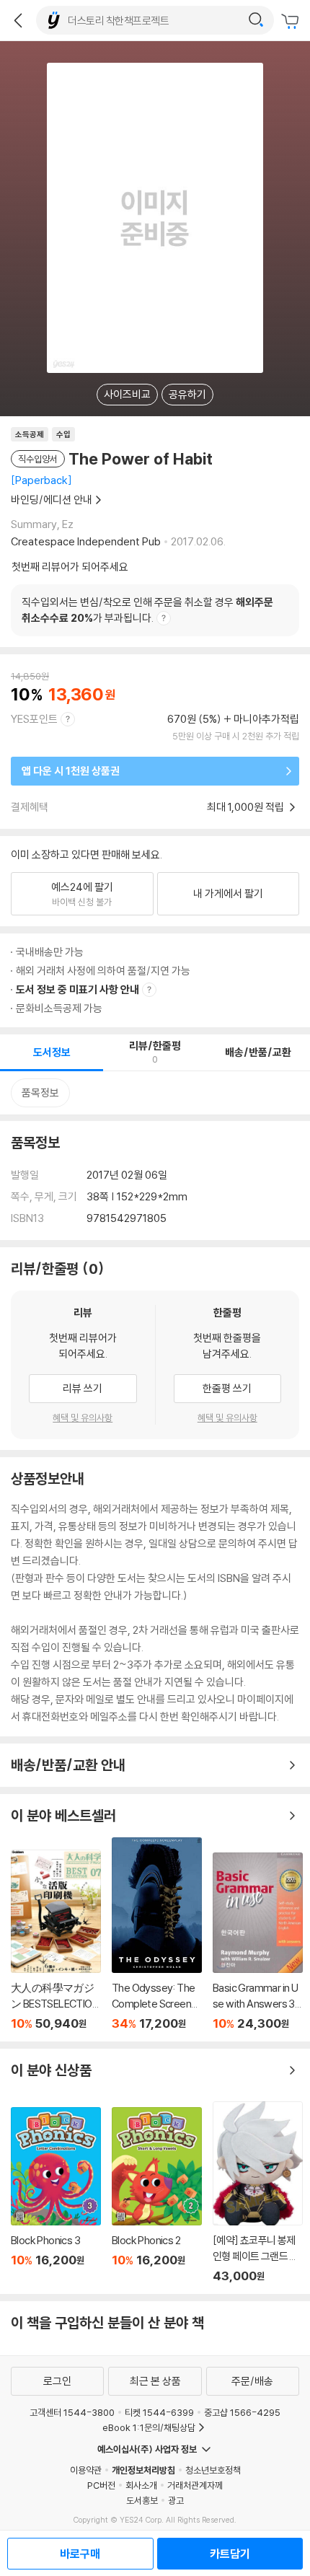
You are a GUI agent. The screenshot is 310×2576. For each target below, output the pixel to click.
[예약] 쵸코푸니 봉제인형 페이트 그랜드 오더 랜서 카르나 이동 (258, 2192)
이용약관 (86, 2470)
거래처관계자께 (195, 2485)
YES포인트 (34, 719)
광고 (176, 2500)
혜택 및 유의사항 (83, 1417)
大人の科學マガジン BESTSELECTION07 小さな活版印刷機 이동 (56, 1940)
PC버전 (101, 2485)
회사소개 (141, 2485)
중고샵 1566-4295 (242, 2412)
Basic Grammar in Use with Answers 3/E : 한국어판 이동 (258, 1942)
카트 (292, 22)
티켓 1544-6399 (159, 2412)
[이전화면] (18, 20)
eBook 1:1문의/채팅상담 (149, 2427)
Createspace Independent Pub (86, 541)
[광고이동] (256, 20)
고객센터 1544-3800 (72, 2412)
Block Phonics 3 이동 (56, 2195)
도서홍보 (142, 2500)
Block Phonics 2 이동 (157, 2195)
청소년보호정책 (213, 2470)
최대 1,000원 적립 (247, 807)
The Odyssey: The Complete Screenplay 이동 (157, 1934)
